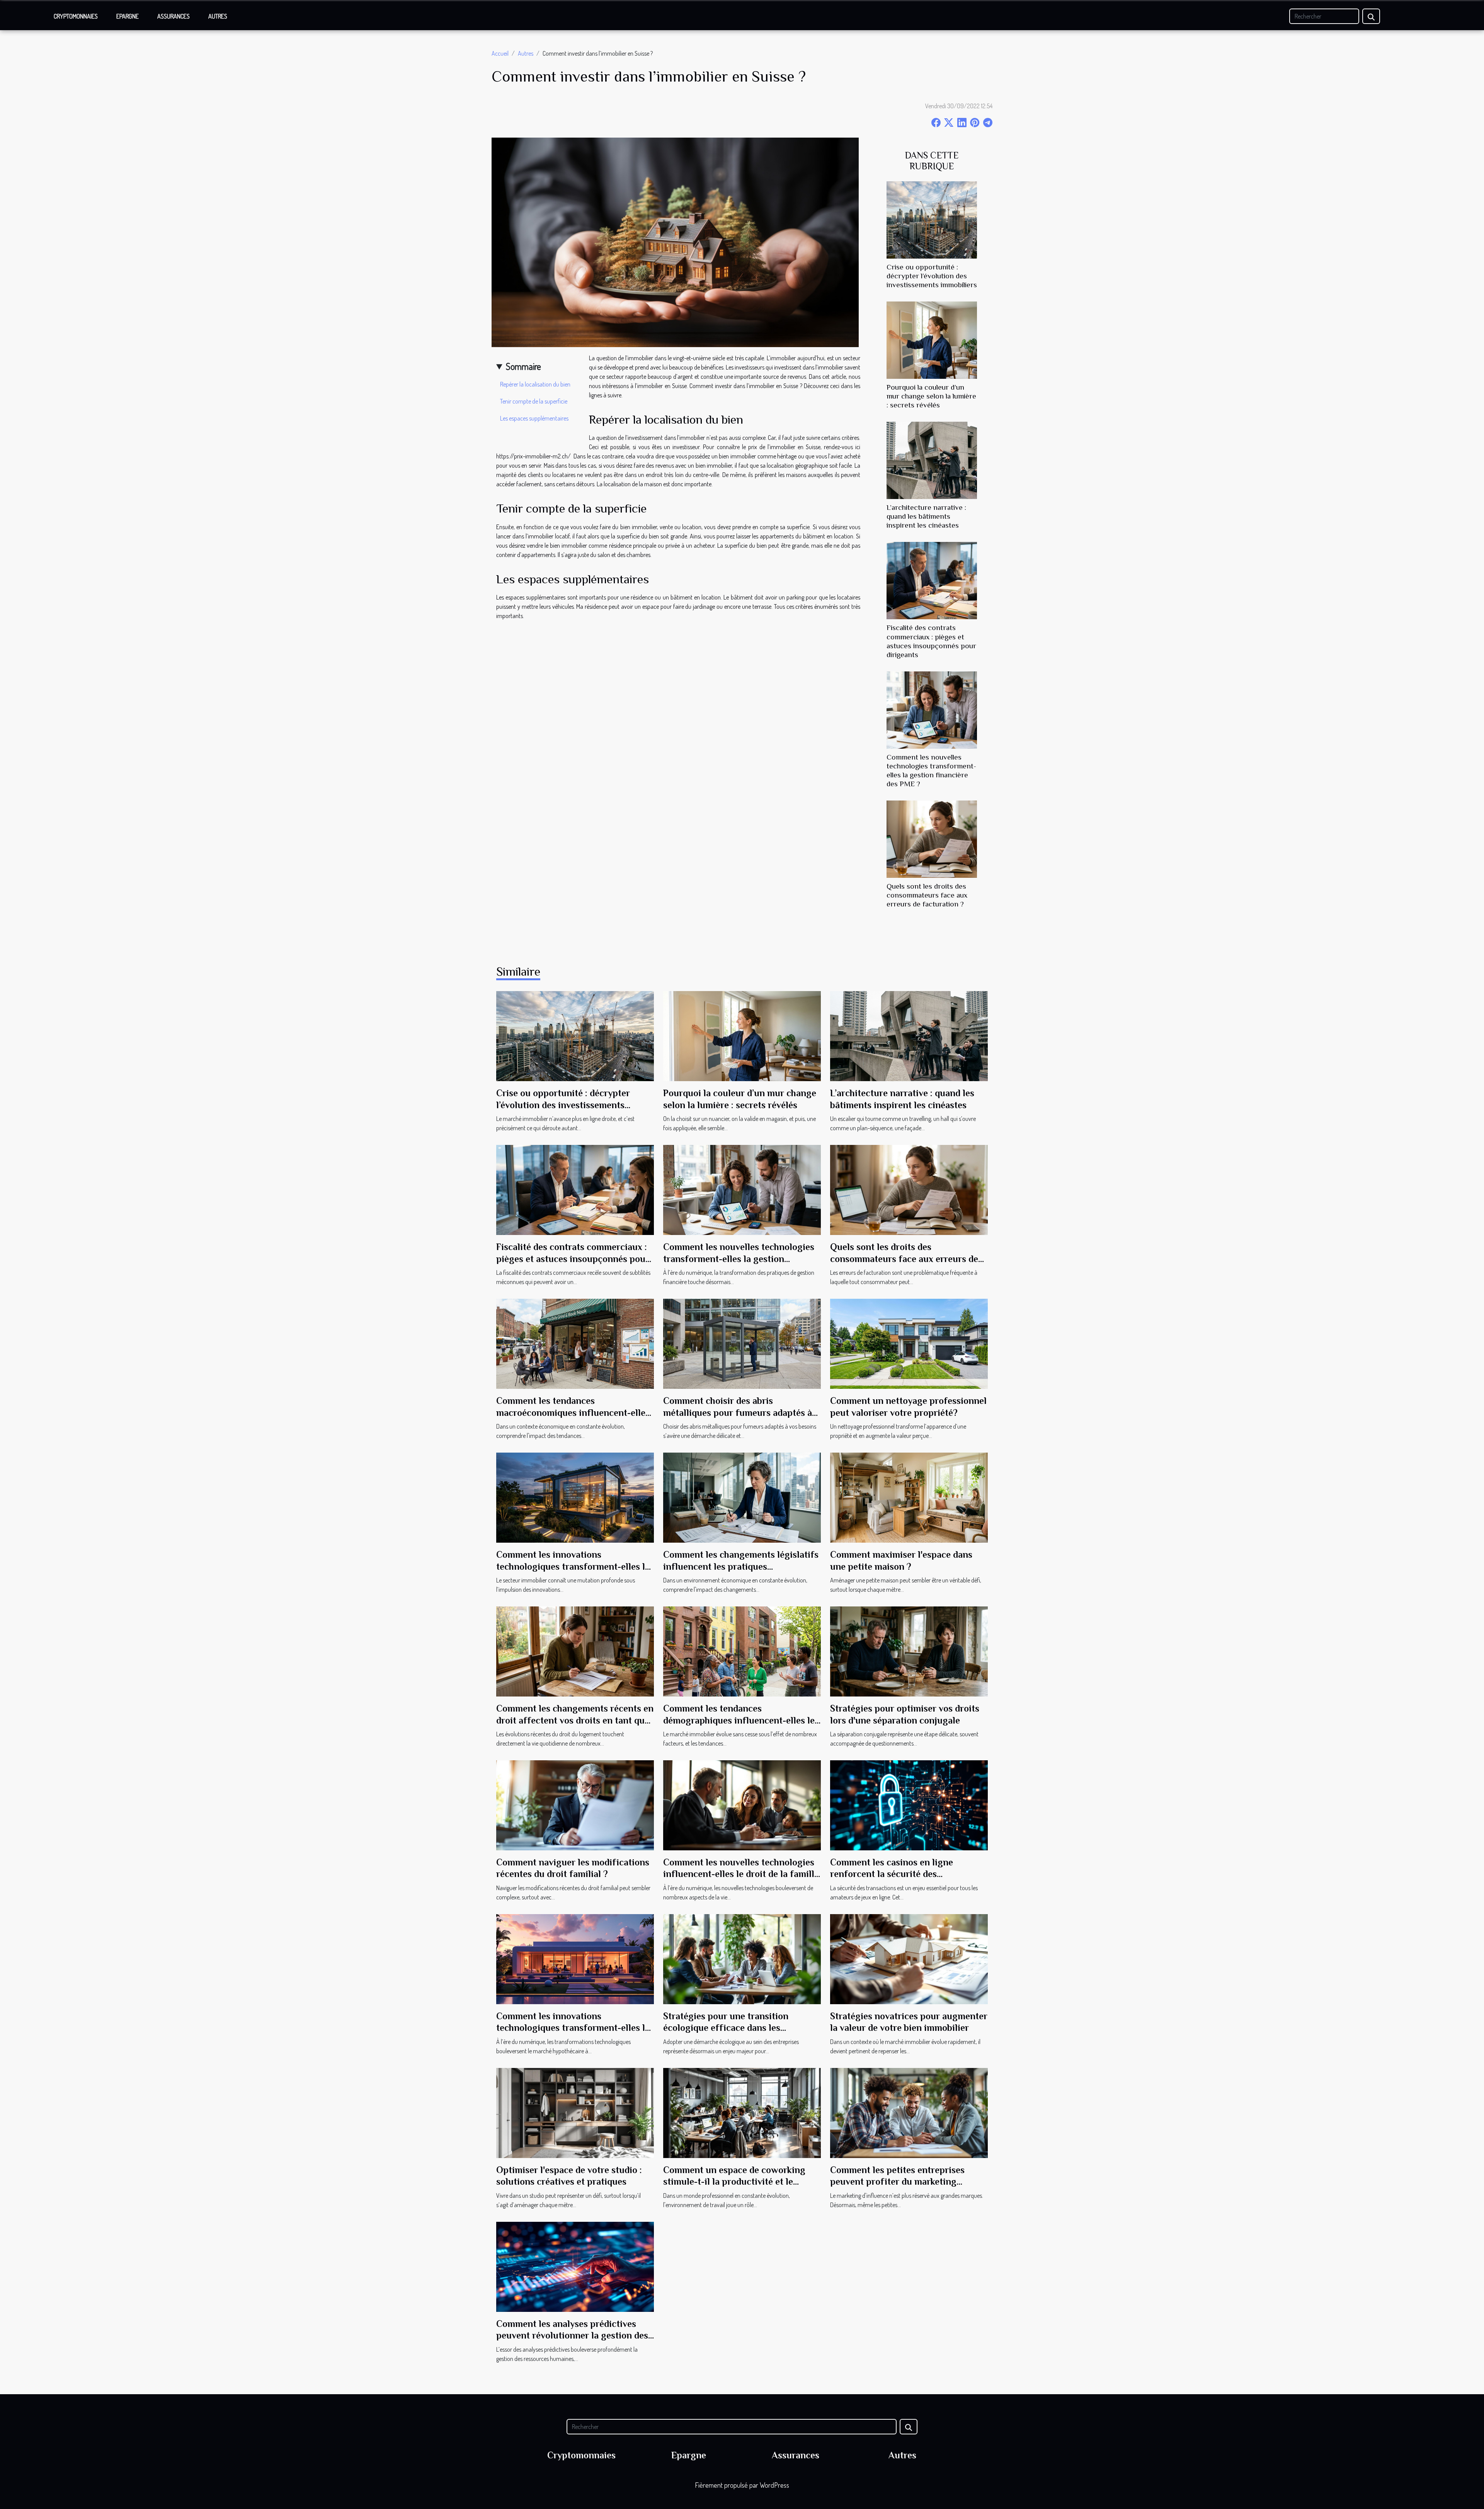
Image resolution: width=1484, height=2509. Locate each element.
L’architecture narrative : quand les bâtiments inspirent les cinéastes (926, 516)
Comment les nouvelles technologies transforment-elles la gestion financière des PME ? (739, 1259)
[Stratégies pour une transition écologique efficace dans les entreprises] (742, 1958)
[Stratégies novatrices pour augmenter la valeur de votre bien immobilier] (909, 1958)
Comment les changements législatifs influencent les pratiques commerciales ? (741, 1566)
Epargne (128, 16)
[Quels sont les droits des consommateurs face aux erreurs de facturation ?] (932, 838)
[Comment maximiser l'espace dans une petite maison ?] (909, 1497)
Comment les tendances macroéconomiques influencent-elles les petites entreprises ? (573, 1412)
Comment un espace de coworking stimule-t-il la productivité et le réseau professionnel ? (734, 2182)
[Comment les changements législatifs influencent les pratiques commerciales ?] (742, 1497)
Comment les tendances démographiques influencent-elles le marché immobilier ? (739, 1720)
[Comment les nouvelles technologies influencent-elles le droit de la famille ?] (742, 1804)
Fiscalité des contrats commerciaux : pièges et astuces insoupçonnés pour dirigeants (573, 1259)
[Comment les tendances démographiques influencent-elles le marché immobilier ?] (742, 1651)
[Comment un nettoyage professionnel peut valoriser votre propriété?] (909, 1343)
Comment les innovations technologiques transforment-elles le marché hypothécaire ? (573, 2028)
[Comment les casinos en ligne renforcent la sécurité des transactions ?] (909, 1804)
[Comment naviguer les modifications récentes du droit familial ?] (575, 1804)
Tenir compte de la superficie (534, 401)
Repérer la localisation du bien (535, 384)
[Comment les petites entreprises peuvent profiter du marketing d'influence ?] (909, 2112)
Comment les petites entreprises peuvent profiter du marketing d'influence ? (897, 2182)
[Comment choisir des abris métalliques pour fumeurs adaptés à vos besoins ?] (742, 1343)
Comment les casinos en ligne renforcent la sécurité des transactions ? (892, 1874)
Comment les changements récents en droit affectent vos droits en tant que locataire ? (575, 1720)
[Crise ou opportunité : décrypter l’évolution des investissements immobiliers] (932, 219)
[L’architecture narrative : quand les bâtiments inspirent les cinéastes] (932, 460)
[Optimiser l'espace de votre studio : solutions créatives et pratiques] (575, 2112)
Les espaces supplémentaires (535, 418)
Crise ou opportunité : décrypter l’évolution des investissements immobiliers (932, 276)
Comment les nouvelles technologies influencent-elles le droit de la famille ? (741, 1874)
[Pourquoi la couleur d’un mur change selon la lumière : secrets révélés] (932, 339)
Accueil (500, 53)
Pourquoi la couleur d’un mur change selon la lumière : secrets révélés (931, 396)
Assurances (174, 16)
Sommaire (523, 366)
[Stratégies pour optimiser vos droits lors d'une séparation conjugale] (909, 1651)
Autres (218, 16)
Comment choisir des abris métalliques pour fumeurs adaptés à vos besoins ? (738, 1412)
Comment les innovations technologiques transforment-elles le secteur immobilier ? (573, 1566)
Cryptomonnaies (76, 16)
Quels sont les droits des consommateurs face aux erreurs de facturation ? (927, 895)
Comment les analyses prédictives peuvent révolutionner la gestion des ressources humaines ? (572, 2335)
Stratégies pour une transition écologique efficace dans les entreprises (726, 2028)
